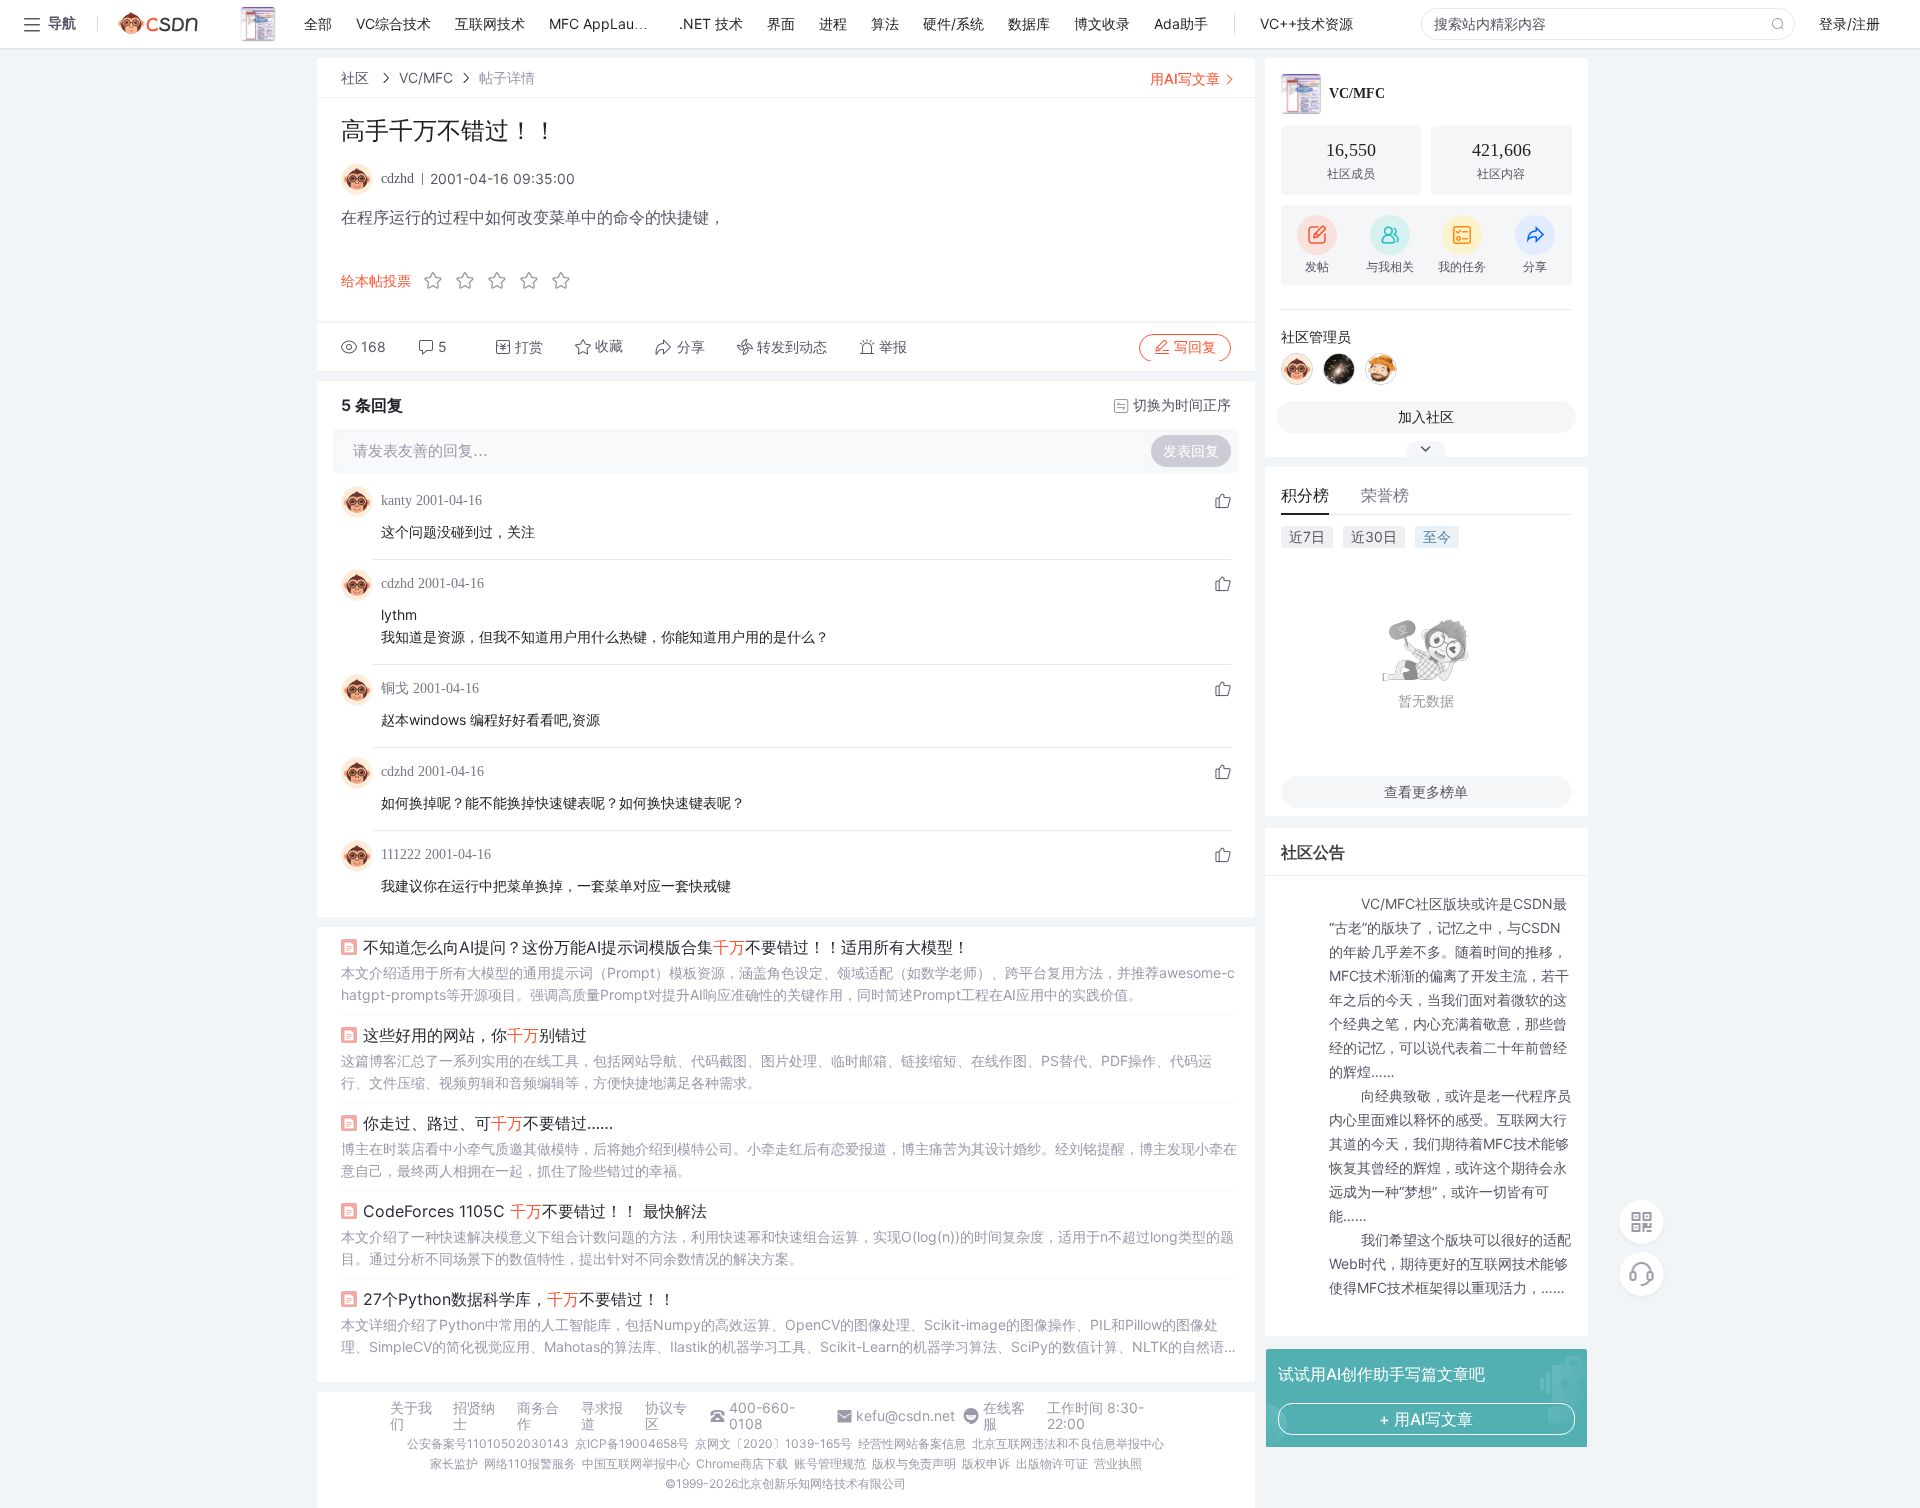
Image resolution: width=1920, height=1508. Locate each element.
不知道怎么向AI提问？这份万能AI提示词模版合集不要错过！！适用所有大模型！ (666, 947)
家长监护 (454, 1463)
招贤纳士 (474, 1416)
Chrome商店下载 (742, 1463)
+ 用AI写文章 (1426, 1419)
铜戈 (395, 688)
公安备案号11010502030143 (488, 1443)
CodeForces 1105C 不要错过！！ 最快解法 (535, 1211)
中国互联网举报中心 (636, 1463)
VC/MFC (426, 77)
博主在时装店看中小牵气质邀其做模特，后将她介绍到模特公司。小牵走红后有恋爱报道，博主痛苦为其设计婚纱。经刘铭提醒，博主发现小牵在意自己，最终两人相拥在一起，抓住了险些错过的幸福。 (789, 1159)
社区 (357, 77)
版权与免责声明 (914, 1463)
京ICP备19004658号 (632, 1443)
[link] (357, 77)
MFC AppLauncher (610, 23)
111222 (401, 854)
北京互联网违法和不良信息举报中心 (1068, 1443)
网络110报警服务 (530, 1463)
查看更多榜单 (1426, 791)
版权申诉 (986, 1463)
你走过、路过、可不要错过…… (488, 1123)
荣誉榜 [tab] (1385, 495)
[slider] (503, 281)
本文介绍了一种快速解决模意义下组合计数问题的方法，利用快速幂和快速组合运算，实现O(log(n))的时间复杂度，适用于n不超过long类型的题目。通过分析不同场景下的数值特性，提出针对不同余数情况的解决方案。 (787, 1247)
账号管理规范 (830, 1463)
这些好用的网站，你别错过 (475, 1035)
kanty (396, 500)
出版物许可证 (1052, 1463)
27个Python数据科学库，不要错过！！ (519, 1299)
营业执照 (1118, 1463)
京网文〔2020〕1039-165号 (773, 1443)
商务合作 (538, 1416)
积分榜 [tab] (1305, 495)
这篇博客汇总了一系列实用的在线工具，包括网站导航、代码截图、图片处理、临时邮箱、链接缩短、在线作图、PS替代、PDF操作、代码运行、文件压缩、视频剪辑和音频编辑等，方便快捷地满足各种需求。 (776, 1071)
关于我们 (411, 1416)
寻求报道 (602, 1416)
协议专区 (666, 1416)
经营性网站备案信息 (912, 1443)
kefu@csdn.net (905, 1416)
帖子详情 (507, 77)
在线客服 (1004, 1416)
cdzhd (397, 583)
